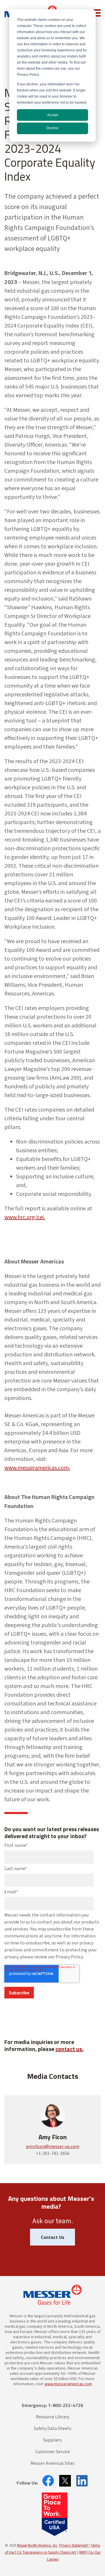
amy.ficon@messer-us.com (53, 2147)
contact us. (69, 2049)
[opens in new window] (46, 2481)
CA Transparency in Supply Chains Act (47, 2552)
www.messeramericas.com (37, 1468)
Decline (52, 128)
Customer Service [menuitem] (53, 2452)
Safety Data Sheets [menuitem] (53, 2428)
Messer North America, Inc (37, 2546)
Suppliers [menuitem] (52, 2440)
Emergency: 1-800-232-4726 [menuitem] (52, 2405)
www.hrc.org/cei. (25, 1217)
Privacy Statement (73, 2546)
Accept (53, 115)
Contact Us (52, 2237)
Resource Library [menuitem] (52, 2417)
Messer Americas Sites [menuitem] (53, 2463)
